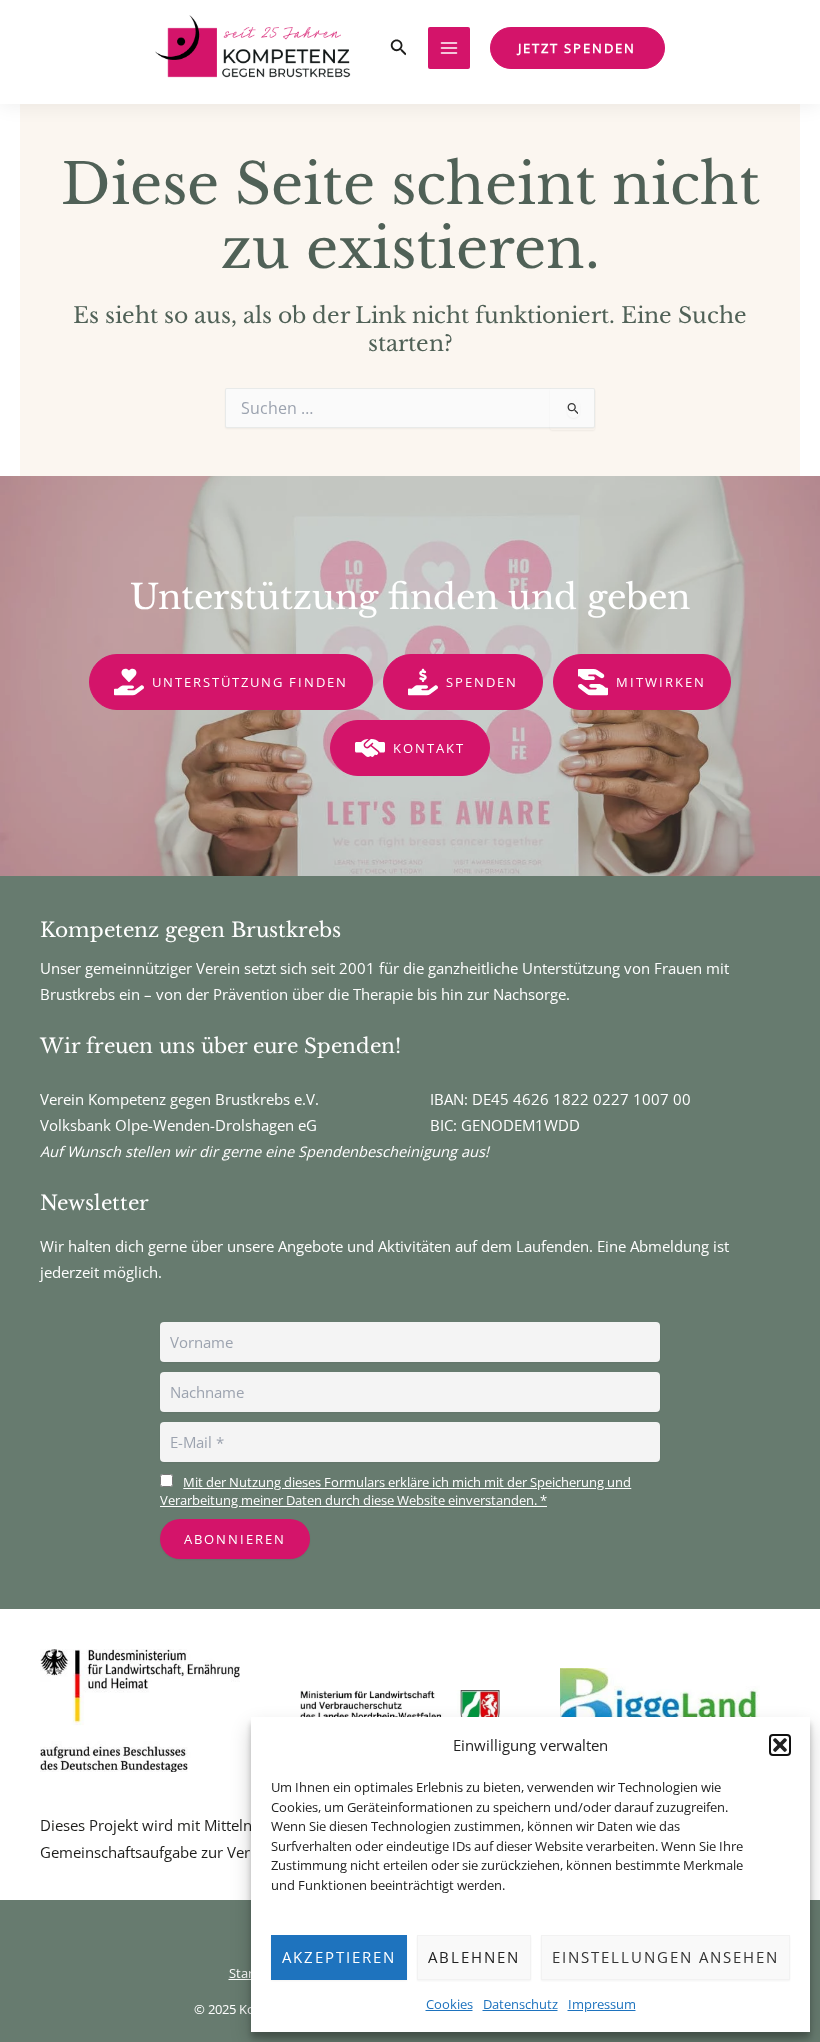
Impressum (602, 2004)
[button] (780, 1745)
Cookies (449, 2004)
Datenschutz (520, 2004)
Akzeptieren (339, 1957)
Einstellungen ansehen (665, 1957)
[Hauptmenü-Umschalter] (449, 48)
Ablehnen (474, 1957)
